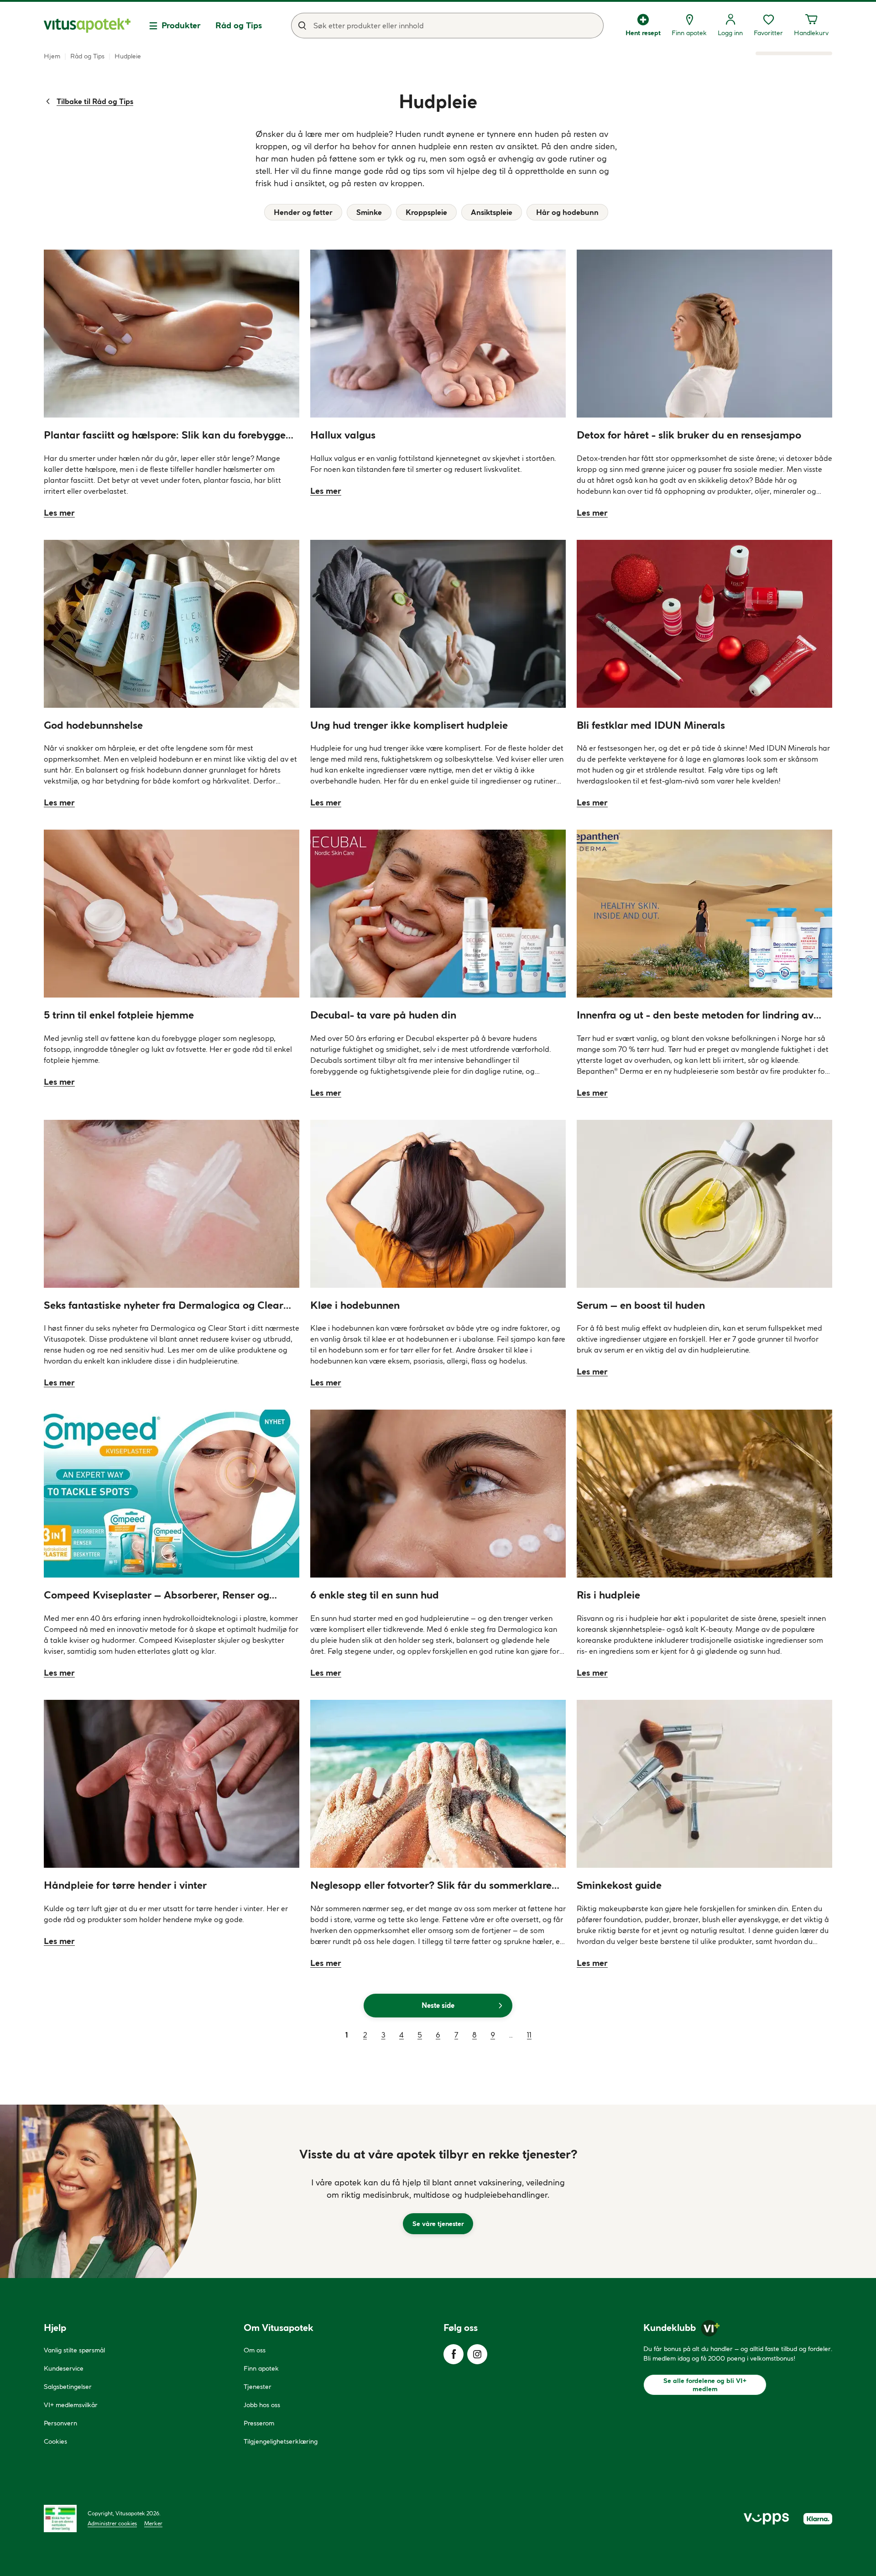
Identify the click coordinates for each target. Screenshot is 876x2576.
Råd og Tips (239, 25)
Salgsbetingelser (68, 2387)
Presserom (259, 2423)
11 (529, 2035)
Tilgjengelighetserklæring (281, 2441)
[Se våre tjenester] (438, 2191)
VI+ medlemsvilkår (71, 2405)
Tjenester (258, 2387)
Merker (153, 2523)
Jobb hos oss (262, 2405)
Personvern (60, 2423)
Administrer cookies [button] (112, 2523)
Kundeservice (64, 2368)
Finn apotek (261, 2368)
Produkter (181, 25)
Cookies (55, 2441)
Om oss (255, 2350)
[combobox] (447, 26)
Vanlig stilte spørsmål (74, 2350)
